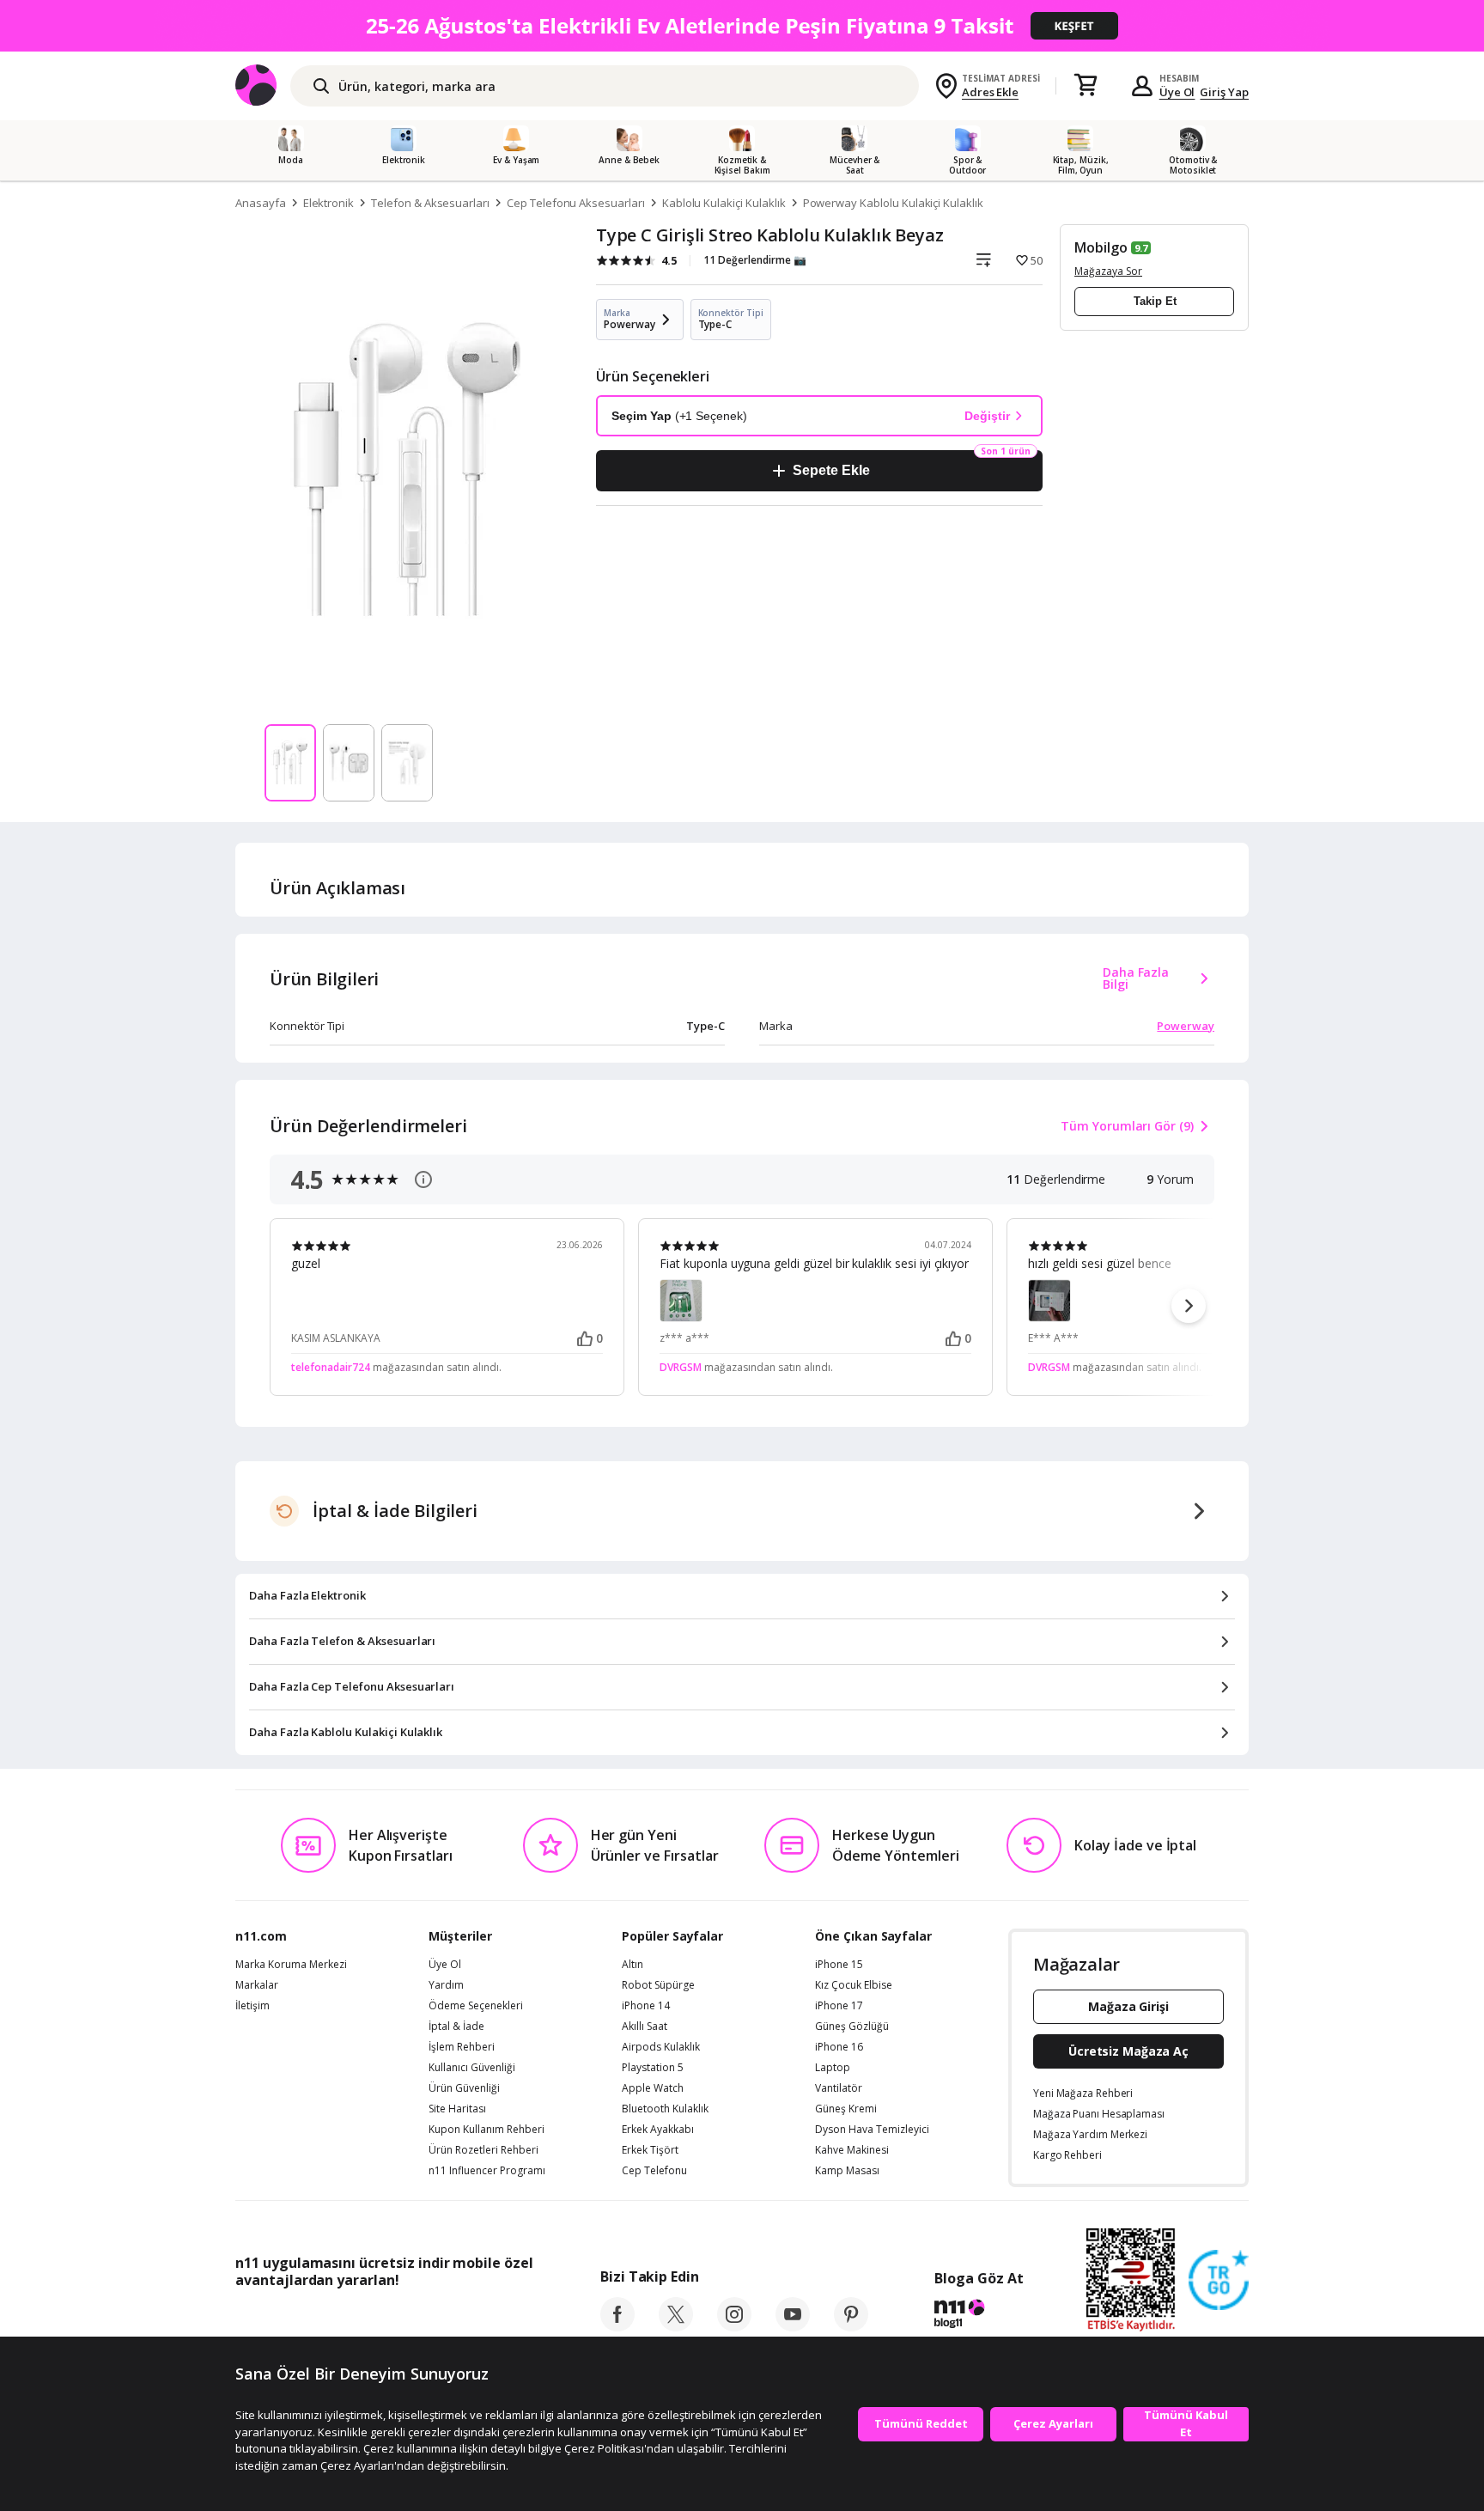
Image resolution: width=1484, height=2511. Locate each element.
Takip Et (1155, 301)
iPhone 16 (839, 2047)
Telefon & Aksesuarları (430, 203)
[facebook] (617, 2326)
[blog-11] (979, 2316)
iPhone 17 (839, 2006)
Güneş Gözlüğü (852, 2026)
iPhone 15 (839, 1965)
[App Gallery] (493, 2319)
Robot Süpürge (658, 1985)
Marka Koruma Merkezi (291, 1965)
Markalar (257, 1985)
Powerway (1186, 1026)
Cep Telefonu (654, 2171)
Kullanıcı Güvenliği (472, 2068)
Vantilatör (839, 2088)
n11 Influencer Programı (487, 2171)
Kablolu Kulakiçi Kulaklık (724, 203)
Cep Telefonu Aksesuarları (576, 203)
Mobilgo (1101, 247)
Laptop (833, 2068)
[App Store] (288, 2319)
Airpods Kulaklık (661, 2047)
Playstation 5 (653, 2068)
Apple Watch (653, 2088)
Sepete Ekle (831, 470)
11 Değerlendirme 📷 (755, 260)
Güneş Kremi (846, 2109)
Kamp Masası (847, 2171)
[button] (1189, 1306)
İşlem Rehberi (462, 2047)
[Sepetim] (1086, 86)
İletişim (252, 2006)
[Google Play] (394, 2319)
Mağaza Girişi (1128, 2006)
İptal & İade (456, 2026)
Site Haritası (457, 2109)
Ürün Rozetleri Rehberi (484, 2150)
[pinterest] (851, 2326)
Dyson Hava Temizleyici (872, 2130)
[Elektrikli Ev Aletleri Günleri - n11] (742, 26)
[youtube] (793, 2326)
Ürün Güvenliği (464, 2088)
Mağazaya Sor (1108, 271)
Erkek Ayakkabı (658, 2130)
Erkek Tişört (650, 2150)
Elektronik (329, 203)
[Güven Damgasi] (1219, 2281)
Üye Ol (1177, 92)
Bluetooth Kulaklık (665, 2109)
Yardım (446, 1985)
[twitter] (676, 2326)
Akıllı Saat (645, 2026)
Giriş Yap (1224, 92)
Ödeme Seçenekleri (476, 2006)
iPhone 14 (646, 2006)
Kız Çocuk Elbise (854, 1985)
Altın (633, 1965)
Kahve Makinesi (852, 2150)
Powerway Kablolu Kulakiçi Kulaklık (893, 203)
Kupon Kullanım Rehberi (487, 2130)
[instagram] (734, 2326)
